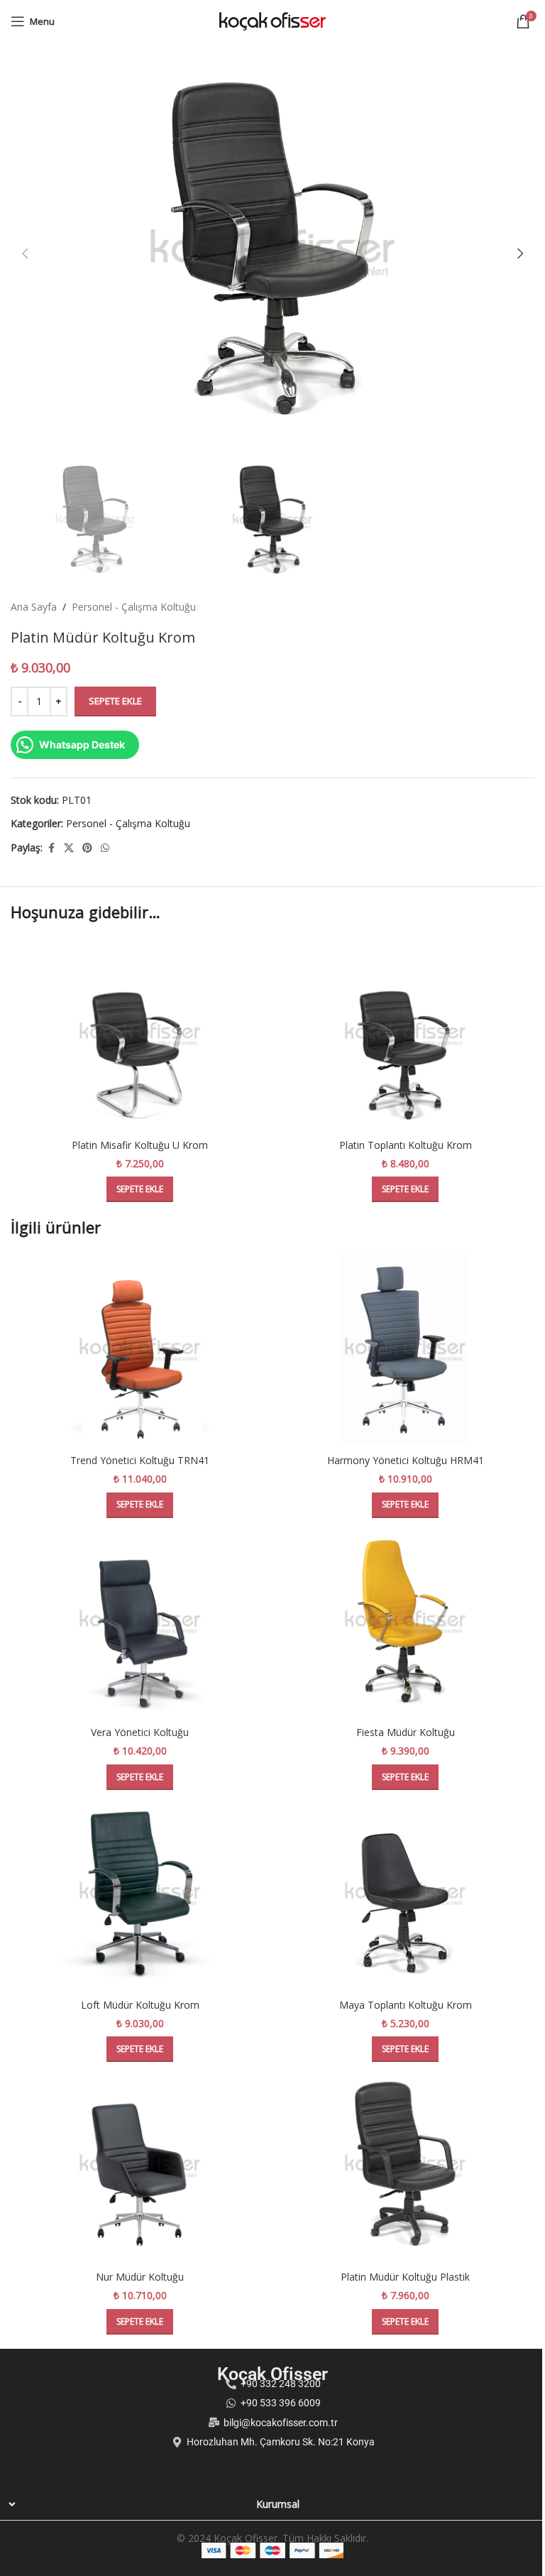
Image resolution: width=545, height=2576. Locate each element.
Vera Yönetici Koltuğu (140, 1732)
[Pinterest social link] (87, 848)
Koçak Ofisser (272, 2374)
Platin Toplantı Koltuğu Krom (406, 1145)
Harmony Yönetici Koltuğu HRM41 (406, 1460)
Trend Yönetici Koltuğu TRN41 (140, 1460)
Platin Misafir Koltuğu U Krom (140, 1145)
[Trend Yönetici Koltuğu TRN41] (140, 1349)
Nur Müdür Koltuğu (140, 2277)
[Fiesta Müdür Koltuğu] (405, 1622)
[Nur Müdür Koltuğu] (140, 2166)
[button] (25, 253)
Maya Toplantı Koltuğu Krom (406, 2005)
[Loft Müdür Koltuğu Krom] (140, 1894)
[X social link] (69, 848)
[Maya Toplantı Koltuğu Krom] (405, 1894)
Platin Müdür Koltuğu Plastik (405, 2277)
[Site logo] (272, 20)
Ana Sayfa (34, 607)
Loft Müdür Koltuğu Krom (140, 2005)
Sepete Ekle (115, 701)
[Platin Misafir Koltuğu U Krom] (140, 1034)
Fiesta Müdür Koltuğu (406, 1732)
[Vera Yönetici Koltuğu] (140, 1622)
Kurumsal (278, 2504)
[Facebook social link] (51, 848)
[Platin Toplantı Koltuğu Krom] (405, 1034)
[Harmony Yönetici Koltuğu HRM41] (405, 1349)
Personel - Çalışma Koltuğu (134, 607)
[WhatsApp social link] (105, 848)
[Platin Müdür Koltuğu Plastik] (405, 2166)
